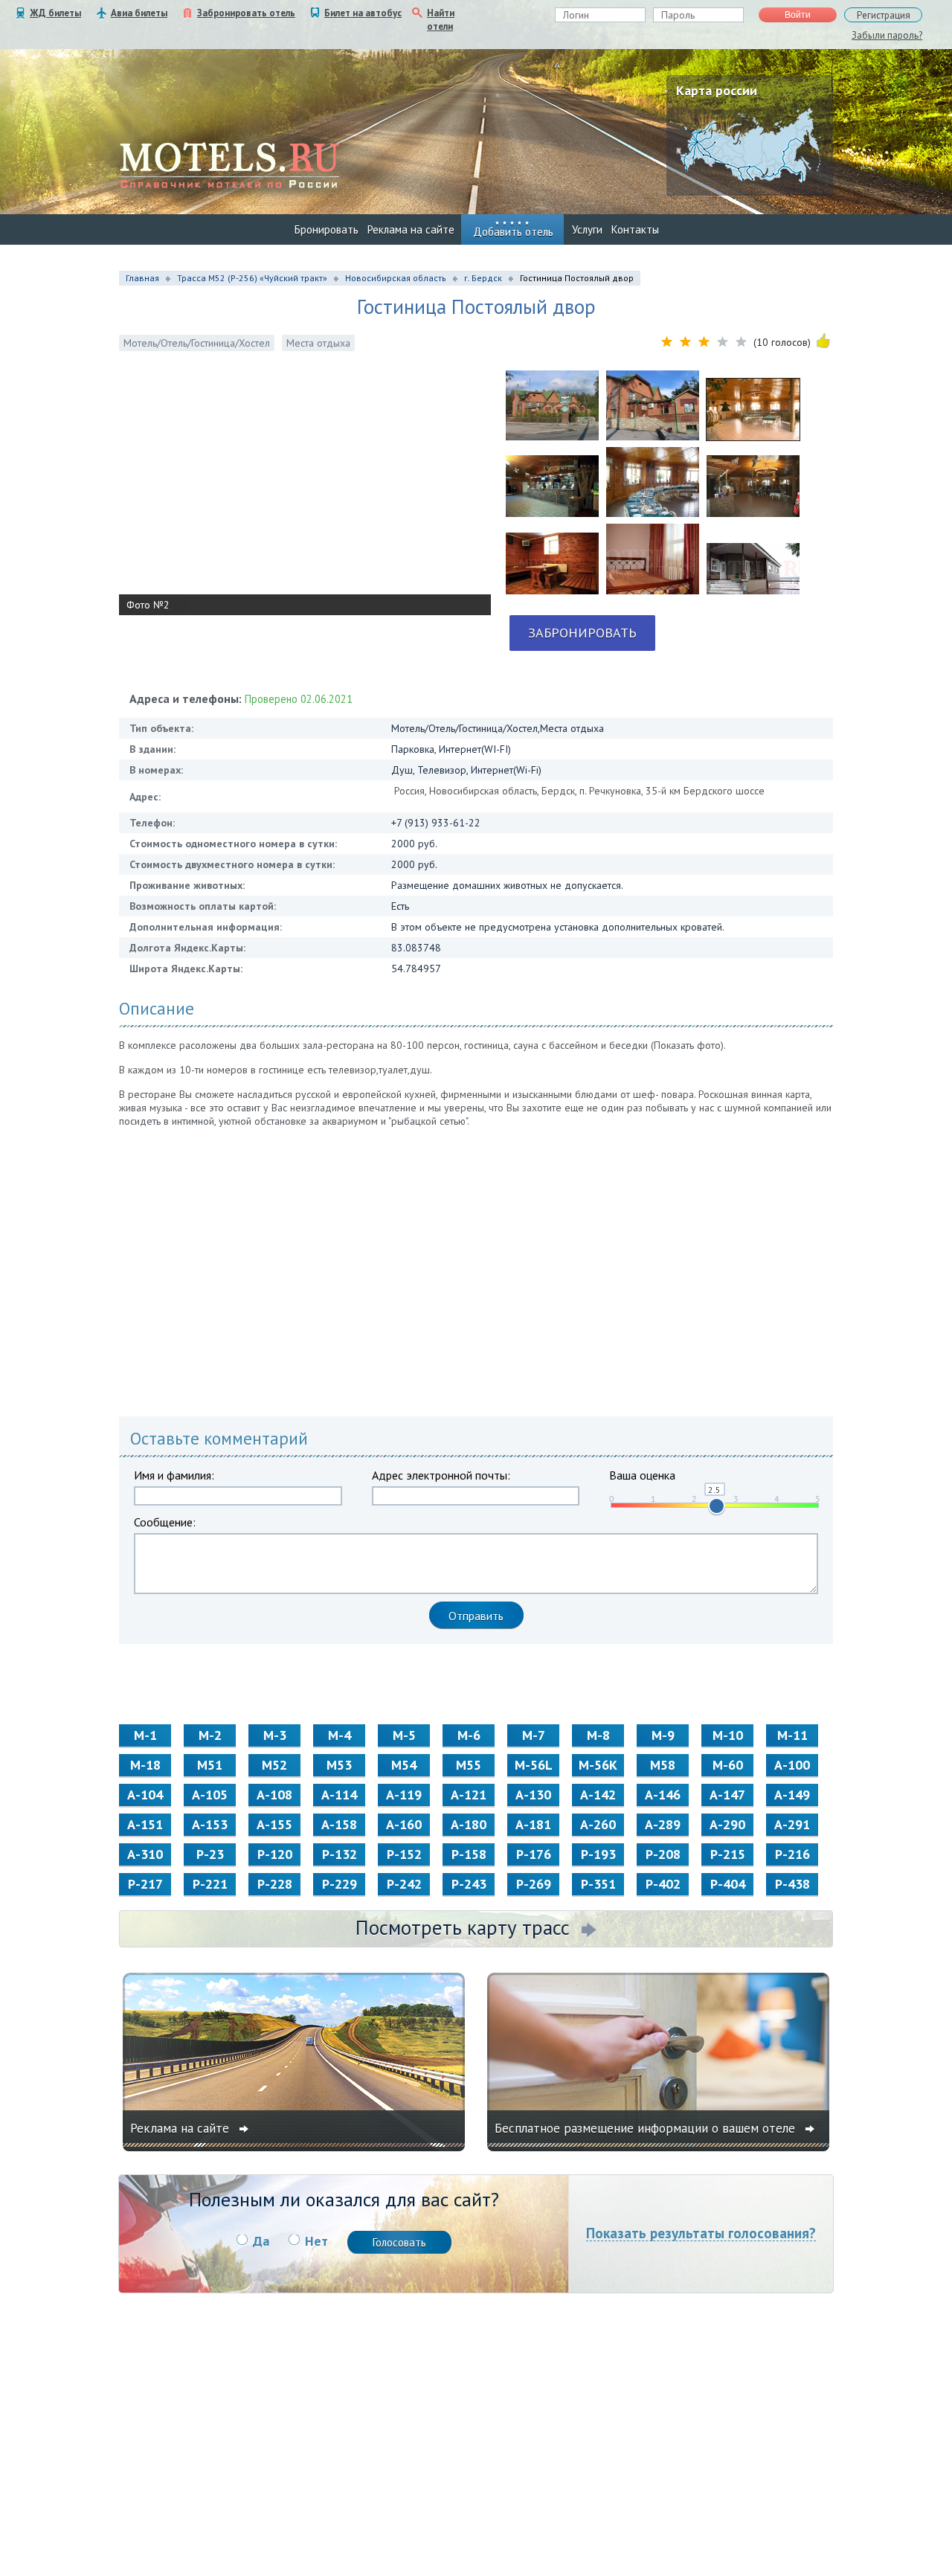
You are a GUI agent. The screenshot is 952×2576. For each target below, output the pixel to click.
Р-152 (404, 1854)
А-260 (598, 1824)
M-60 (728, 1765)
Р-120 (275, 1854)
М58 (663, 1765)
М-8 (598, 1735)
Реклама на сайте (411, 229)
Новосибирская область (396, 278)
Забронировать (582, 633)
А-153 (210, 1824)
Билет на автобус (363, 13)
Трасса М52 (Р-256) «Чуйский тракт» (252, 278)
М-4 (340, 1735)
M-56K (598, 1765)
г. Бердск (483, 278)
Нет (316, 2241)
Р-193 (598, 1854)
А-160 (404, 1824)
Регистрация (884, 15)
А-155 (274, 1824)
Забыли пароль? (887, 35)
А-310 (145, 1854)
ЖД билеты (55, 13)
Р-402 (663, 1884)
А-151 (145, 1824)
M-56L (534, 1765)
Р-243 (469, 1884)
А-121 (469, 1795)
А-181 (533, 1824)
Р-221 (210, 1884)
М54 (404, 1765)
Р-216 (792, 1854)
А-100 (792, 1765)
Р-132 (340, 1854)
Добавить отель (513, 232)
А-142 (598, 1795)
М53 (339, 1765)
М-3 (275, 1735)
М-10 (728, 1735)
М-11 (792, 1735)
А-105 (210, 1795)
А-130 (533, 1795)
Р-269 (534, 1884)
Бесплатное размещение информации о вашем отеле (647, 2128)
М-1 (145, 1735)
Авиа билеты (139, 13)
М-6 (469, 1735)
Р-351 (598, 1884)
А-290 (727, 1824)
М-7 (534, 1735)
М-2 (210, 1735)
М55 (469, 1765)
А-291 (792, 1824)
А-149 (792, 1795)
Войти (798, 15)
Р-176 (534, 1854)
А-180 (469, 1824)
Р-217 (145, 1884)
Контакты (635, 229)
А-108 (274, 1795)
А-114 (339, 1795)
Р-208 (663, 1854)
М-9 (663, 1735)
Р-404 (728, 1884)
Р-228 (275, 1884)
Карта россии (717, 90)
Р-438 (792, 1884)
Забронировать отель (246, 13)
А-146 (663, 1795)
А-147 (727, 1795)
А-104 (145, 1795)
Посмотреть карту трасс (463, 1927)
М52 (274, 1765)
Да (261, 2241)
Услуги (587, 229)
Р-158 (469, 1854)
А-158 (339, 1824)
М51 (210, 1765)
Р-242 (404, 1884)
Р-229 (340, 1884)
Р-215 (728, 1854)
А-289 (663, 1824)
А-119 (404, 1795)
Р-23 (210, 1854)
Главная (142, 278)
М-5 (404, 1735)
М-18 (145, 1765)
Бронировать (327, 229)
